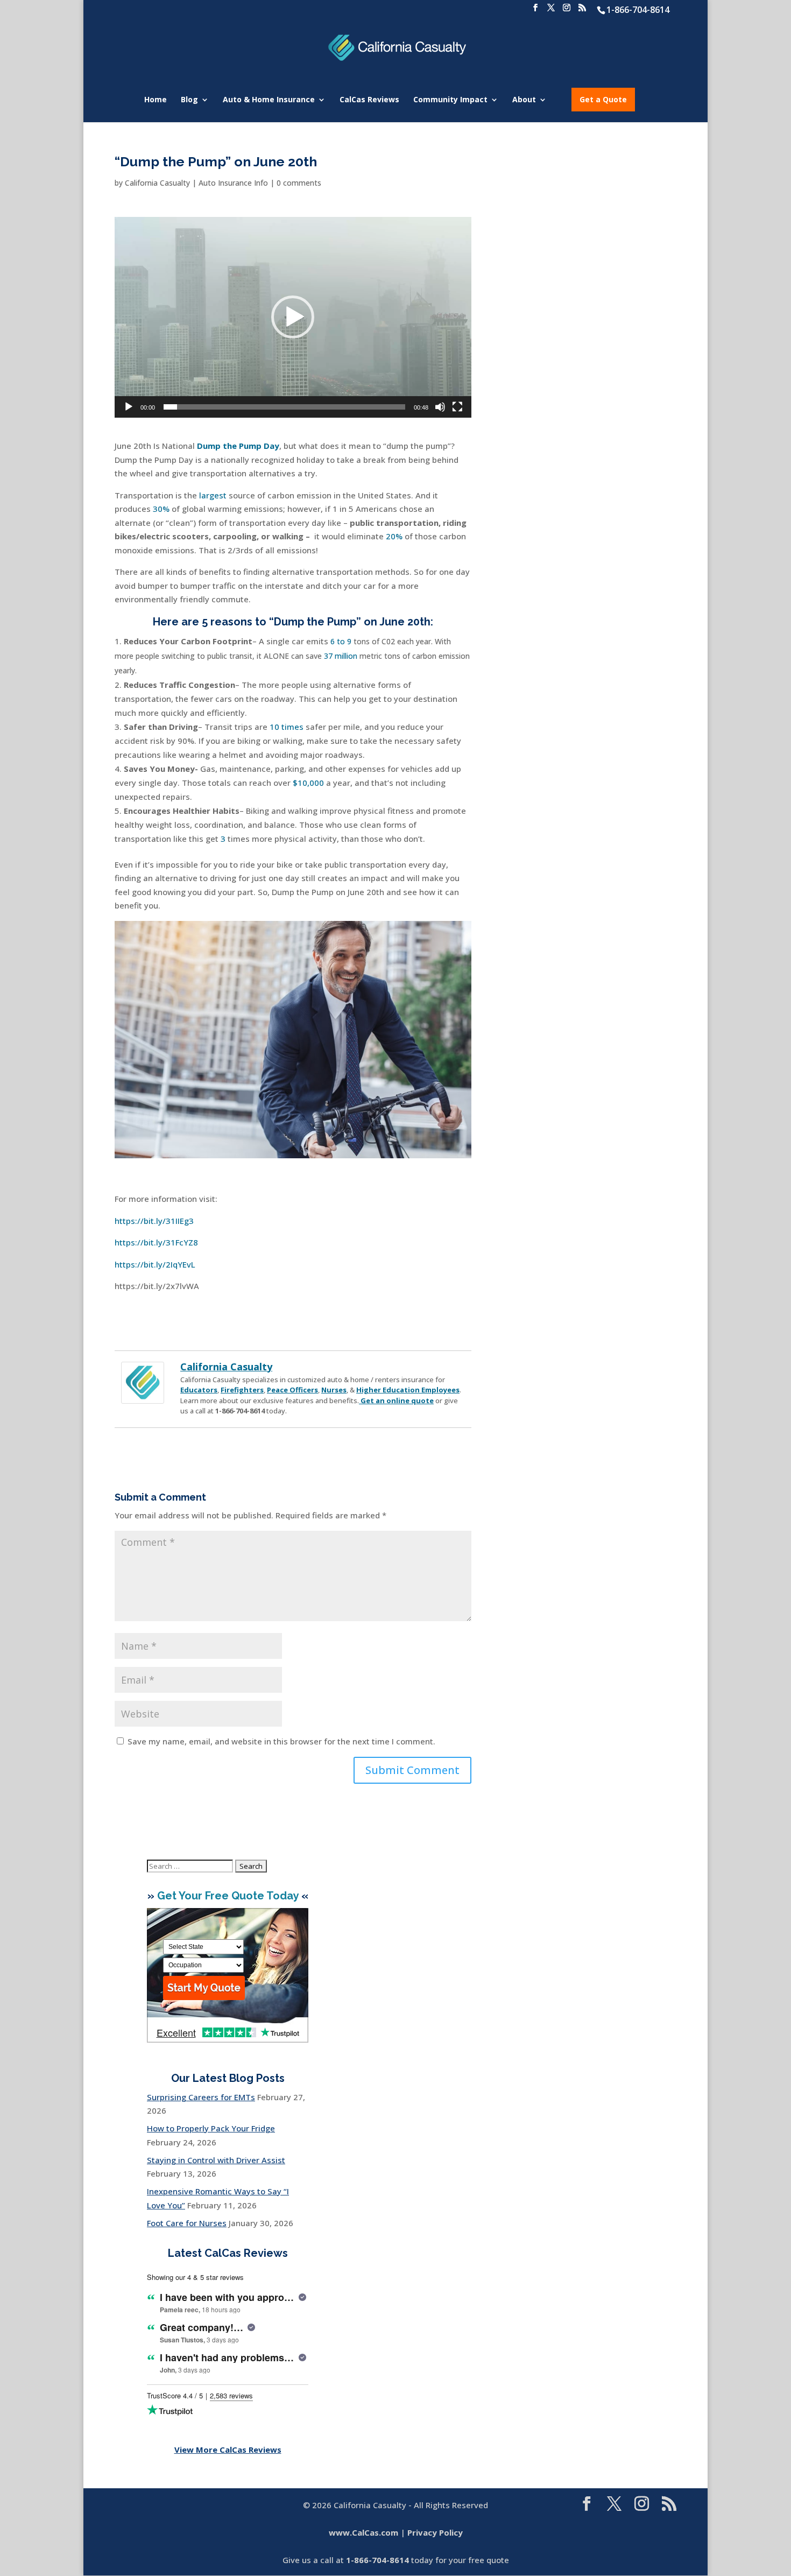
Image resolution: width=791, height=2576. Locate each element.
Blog (189, 100)
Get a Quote (603, 99)
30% (161, 509)
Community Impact (450, 100)
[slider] (284, 407)
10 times (287, 727)
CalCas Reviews (369, 100)
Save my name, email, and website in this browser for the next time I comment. (281, 1741)
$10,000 (308, 783)
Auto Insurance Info (233, 183)
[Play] (129, 407)
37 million (341, 656)
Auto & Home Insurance (269, 100)
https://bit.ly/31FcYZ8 (156, 1242)
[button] (293, 317)
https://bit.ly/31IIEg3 (154, 1221)
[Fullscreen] (457, 407)
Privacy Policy (435, 2532)
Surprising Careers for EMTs (201, 2097)
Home (156, 100)
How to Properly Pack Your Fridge (211, 2128)
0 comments (299, 183)
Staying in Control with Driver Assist (216, 2160)
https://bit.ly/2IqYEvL (155, 1264)
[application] (293, 317)
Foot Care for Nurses (187, 2223)
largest (213, 495)
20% (394, 536)
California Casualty (157, 183)
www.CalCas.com (363, 2532)
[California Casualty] (143, 1396)
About (524, 100)
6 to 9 (341, 641)
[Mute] (440, 407)
